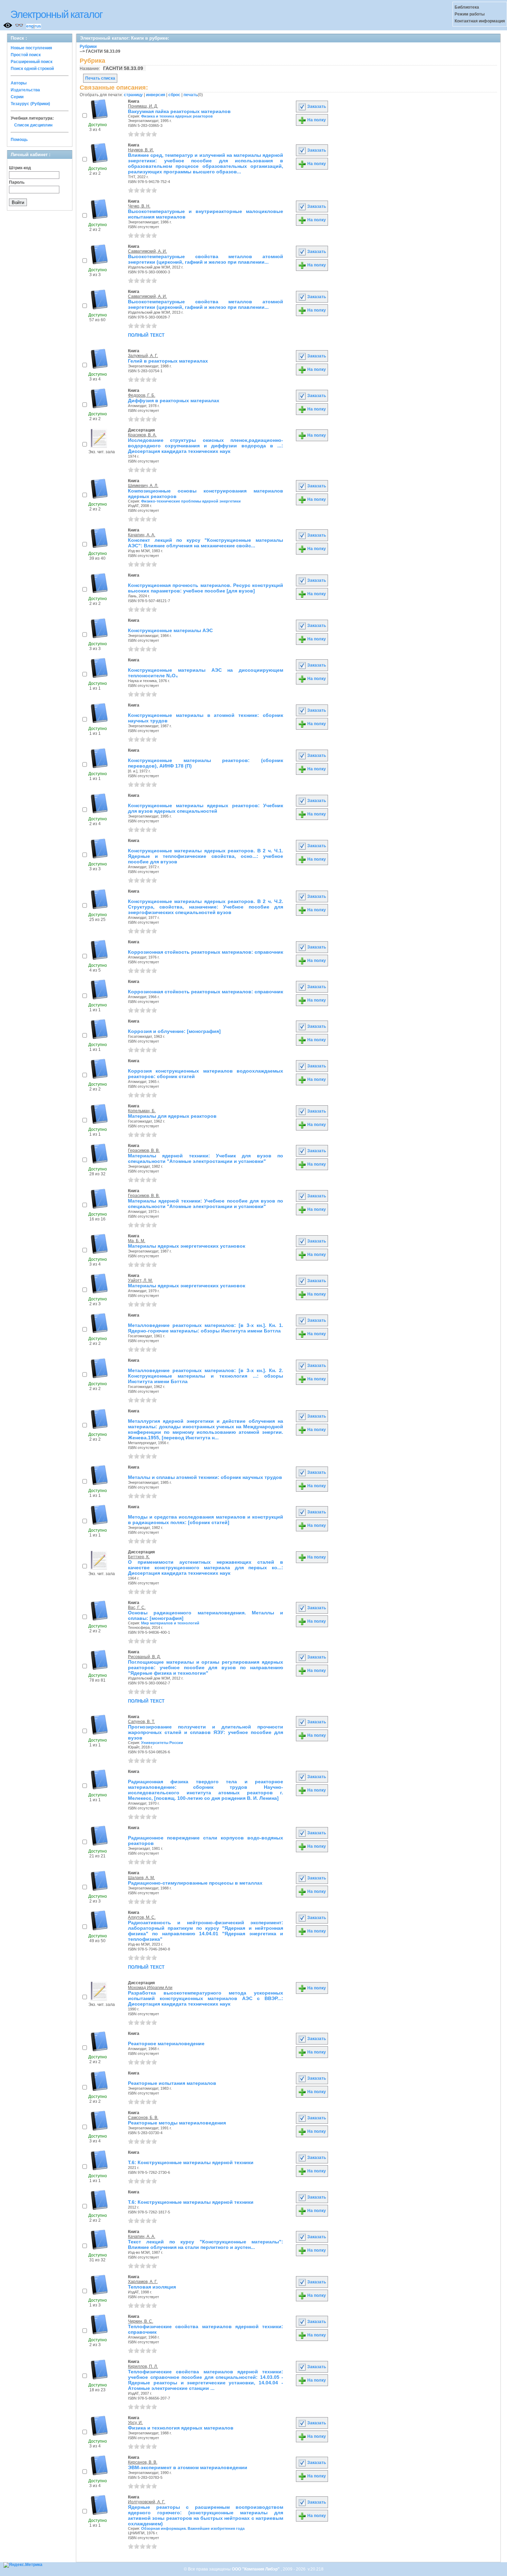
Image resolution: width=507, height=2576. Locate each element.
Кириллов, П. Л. (143, 2366)
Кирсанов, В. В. (143, 2462)
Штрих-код (20, 168)
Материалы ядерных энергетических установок (187, 1246)
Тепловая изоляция (152, 2287)
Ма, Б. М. (137, 1241)
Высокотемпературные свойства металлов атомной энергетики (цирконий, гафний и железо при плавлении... (206, 259)
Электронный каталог (56, 14)
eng (30, 26)
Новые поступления (31, 48)
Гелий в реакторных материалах (168, 361)
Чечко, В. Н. (139, 206)
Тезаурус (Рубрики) (30, 104)
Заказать (316, 107)
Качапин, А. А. (142, 535)
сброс (174, 95)
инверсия (156, 95)
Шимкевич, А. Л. (143, 486)
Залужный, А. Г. (143, 356)
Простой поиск (26, 55)
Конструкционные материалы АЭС (170, 630)
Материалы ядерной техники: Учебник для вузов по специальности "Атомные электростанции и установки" (206, 1158)
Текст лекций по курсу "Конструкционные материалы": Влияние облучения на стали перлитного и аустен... (206, 2244)
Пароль (17, 182)
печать (191, 95)
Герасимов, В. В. (144, 1150)
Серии (17, 97)
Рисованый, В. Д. (144, 1657)
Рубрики (88, 47)
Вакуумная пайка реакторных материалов (179, 111)
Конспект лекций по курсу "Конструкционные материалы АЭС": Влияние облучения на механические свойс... (206, 543)
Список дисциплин (33, 125)
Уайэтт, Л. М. (140, 1280)
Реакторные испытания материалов (172, 2083)
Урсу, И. (135, 2423)
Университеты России (162, 1743)
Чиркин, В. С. (141, 2321)
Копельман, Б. (142, 1111)
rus (38, 26)
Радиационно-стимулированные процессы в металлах (195, 1883)
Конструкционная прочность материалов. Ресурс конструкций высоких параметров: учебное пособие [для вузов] (206, 588)
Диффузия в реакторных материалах (174, 400)
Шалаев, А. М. (141, 1878)
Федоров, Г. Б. (142, 395)
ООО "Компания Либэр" (256, 2569)
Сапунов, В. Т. (141, 1722)
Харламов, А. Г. (143, 2282)
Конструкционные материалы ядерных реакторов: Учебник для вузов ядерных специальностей (206, 808)
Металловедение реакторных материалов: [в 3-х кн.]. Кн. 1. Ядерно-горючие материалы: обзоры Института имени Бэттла (206, 1328)
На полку (316, 120)
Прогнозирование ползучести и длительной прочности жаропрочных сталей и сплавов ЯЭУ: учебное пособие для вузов (206, 1732)
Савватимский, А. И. (147, 251)
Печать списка (100, 78)
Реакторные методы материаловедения (177, 2123)
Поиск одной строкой (32, 69)
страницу (133, 95)
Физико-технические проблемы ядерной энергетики (191, 501)
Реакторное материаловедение (166, 2043)
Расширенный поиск (32, 62)
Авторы (19, 83)
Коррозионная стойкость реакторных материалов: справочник (206, 952)
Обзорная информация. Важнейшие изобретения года (193, 2528)
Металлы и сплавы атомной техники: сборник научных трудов (205, 1477)
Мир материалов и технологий (170, 1623)
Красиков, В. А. (142, 435)
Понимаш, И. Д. (143, 106)
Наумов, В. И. (141, 150)
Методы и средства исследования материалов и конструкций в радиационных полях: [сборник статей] (206, 1520)
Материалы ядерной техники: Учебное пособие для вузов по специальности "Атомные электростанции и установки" (206, 1204)
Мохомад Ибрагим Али (150, 1988)
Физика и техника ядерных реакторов (177, 116)
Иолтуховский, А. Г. (147, 2502)
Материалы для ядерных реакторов (172, 1116)
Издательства (25, 90)
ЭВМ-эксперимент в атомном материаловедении (188, 2467)
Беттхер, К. (139, 1557)
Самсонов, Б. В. (143, 2118)
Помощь (19, 140)
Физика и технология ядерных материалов (181, 2428)
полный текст (146, 335)
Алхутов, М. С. (142, 1917)
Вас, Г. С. (137, 1608)
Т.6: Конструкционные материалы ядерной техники (191, 2162)
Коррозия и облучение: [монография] (174, 1031)
